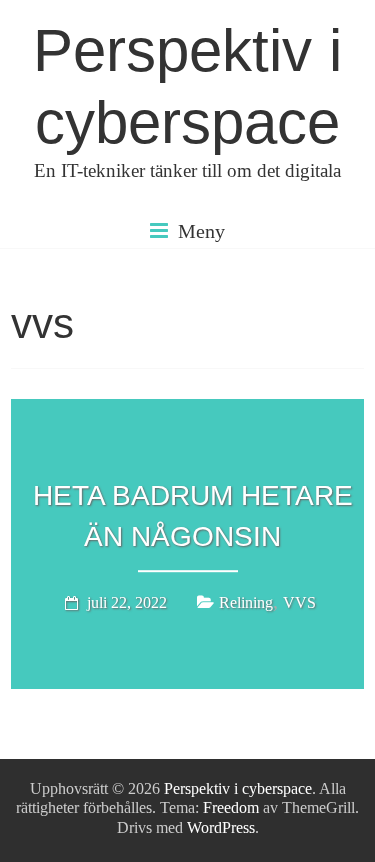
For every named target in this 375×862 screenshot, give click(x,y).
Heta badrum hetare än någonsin (193, 516)
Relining (246, 602)
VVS (299, 602)
